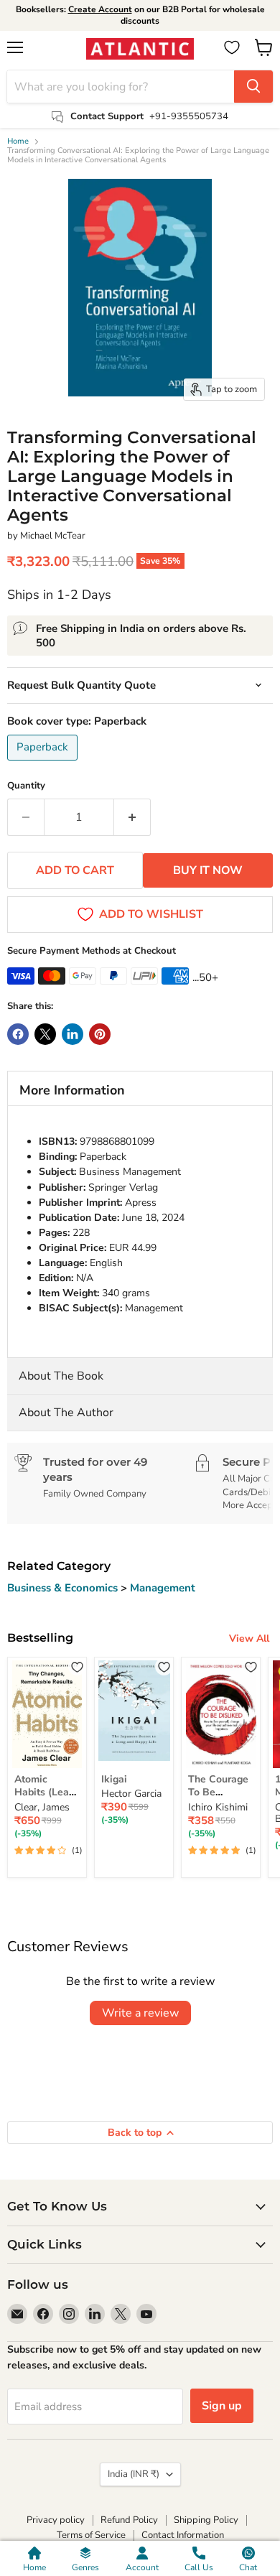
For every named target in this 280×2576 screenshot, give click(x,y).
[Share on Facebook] (18, 1034)
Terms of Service (91, 2535)
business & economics (64, 1588)
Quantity (26, 786)
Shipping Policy (206, 2520)
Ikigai (114, 1779)
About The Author (66, 1413)
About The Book (61, 1376)
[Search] (253, 87)
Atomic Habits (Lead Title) (45, 1792)
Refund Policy (129, 2520)
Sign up (222, 2406)
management (163, 1588)
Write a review (140, 2013)
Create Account (100, 9)
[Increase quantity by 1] (132, 817)
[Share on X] (45, 1034)
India (134, 2474)
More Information (72, 1090)
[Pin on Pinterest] (100, 1034)
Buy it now (208, 870)
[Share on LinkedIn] (73, 1034)
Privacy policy (56, 2520)
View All (249, 1638)
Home (18, 142)
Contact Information (183, 2535)
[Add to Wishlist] (77, 1666)
